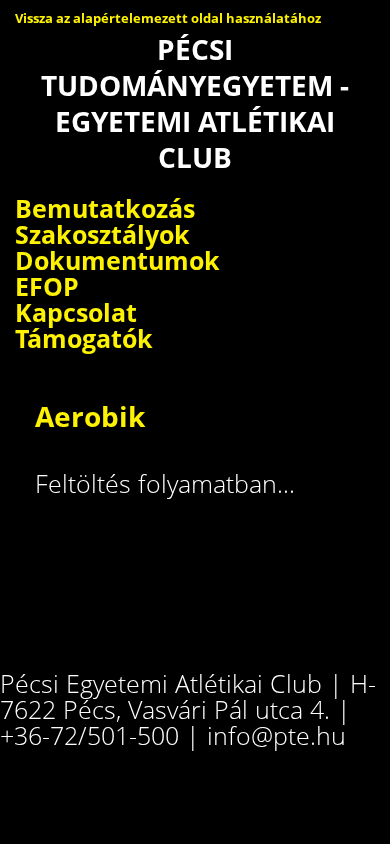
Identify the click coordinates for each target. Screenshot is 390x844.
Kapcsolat (76, 312)
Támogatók (84, 338)
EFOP (47, 286)
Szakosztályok (102, 234)
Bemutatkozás (105, 208)
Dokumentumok (117, 260)
